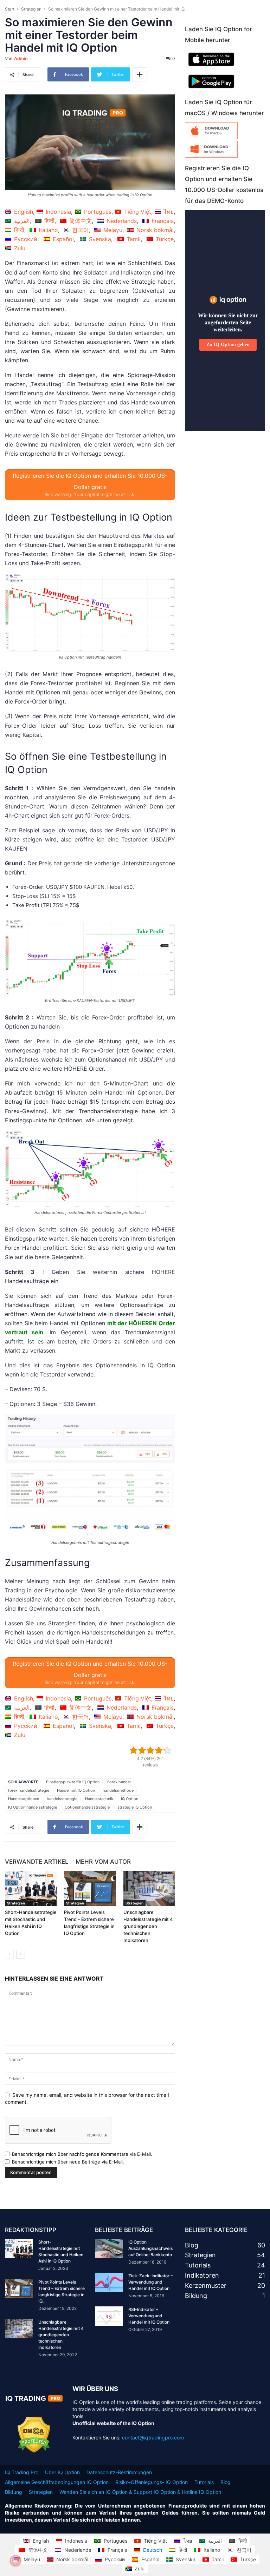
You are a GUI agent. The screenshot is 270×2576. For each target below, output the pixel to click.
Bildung (14, 2492)
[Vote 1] (134, 1750)
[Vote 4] (159, 1750)
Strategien (31, 9)
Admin (21, 58)
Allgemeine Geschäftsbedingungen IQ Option (57, 2482)
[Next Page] (21, 1954)
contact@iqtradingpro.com (153, 2438)
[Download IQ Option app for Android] (211, 90)
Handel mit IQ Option (76, 1790)
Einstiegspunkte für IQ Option (73, 1782)
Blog (226, 2482)
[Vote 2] (142, 1750)
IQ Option (130, 1799)
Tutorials (204, 2482)
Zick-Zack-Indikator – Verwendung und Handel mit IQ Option (150, 2282)
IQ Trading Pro (22, 2472)
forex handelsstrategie (29, 1790)
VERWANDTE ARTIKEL (37, 1862)
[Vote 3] (150, 1750)
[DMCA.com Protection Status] (34, 2451)
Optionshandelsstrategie (87, 1807)
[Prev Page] (9, 1954)
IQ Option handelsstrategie (33, 1807)
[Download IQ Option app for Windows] (211, 156)
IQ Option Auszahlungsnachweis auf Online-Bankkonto (150, 2248)
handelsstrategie (62, 1799)
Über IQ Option (62, 2472)
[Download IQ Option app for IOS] (211, 68)
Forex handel (119, 1782)
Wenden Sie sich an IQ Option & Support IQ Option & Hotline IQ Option (140, 2492)
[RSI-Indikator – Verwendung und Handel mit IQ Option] (109, 2316)
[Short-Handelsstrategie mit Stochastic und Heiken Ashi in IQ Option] (31, 1888)
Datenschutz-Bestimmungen (119, 2472)
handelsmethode (118, 1790)
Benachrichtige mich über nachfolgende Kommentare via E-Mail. (82, 2154)
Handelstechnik (99, 1799)
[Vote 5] (167, 1750)
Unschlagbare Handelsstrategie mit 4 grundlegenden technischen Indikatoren (148, 1926)
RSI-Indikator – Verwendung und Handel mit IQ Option (149, 2316)
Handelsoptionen (24, 1799)
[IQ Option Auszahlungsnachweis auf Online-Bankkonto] (109, 2249)
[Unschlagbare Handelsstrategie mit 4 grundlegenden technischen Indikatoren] (149, 1888)
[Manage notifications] (15, 2561)
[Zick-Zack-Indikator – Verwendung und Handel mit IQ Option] (109, 2282)
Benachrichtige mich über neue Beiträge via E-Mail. (68, 2162)
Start (10, 9)
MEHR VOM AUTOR (103, 1862)
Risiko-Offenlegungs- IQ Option (152, 2482)
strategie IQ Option (135, 1807)
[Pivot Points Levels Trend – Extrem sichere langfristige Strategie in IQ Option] (90, 1888)
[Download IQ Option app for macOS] (211, 137)
